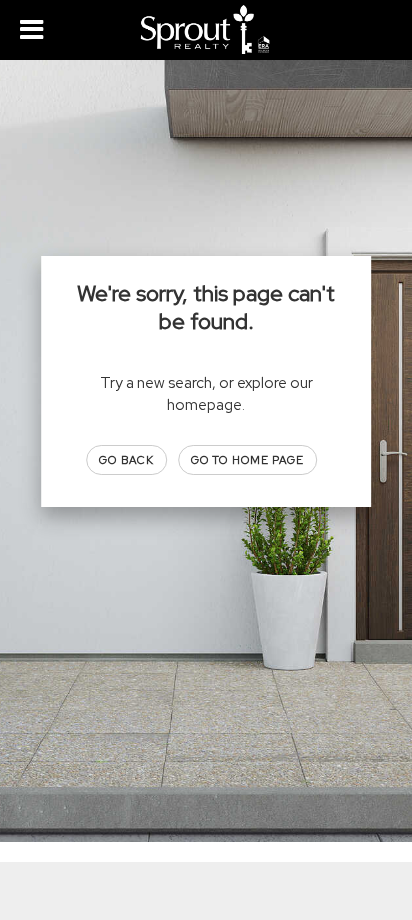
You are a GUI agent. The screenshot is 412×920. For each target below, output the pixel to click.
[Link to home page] (206, 30)
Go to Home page (248, 460)
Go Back (126, 460)
